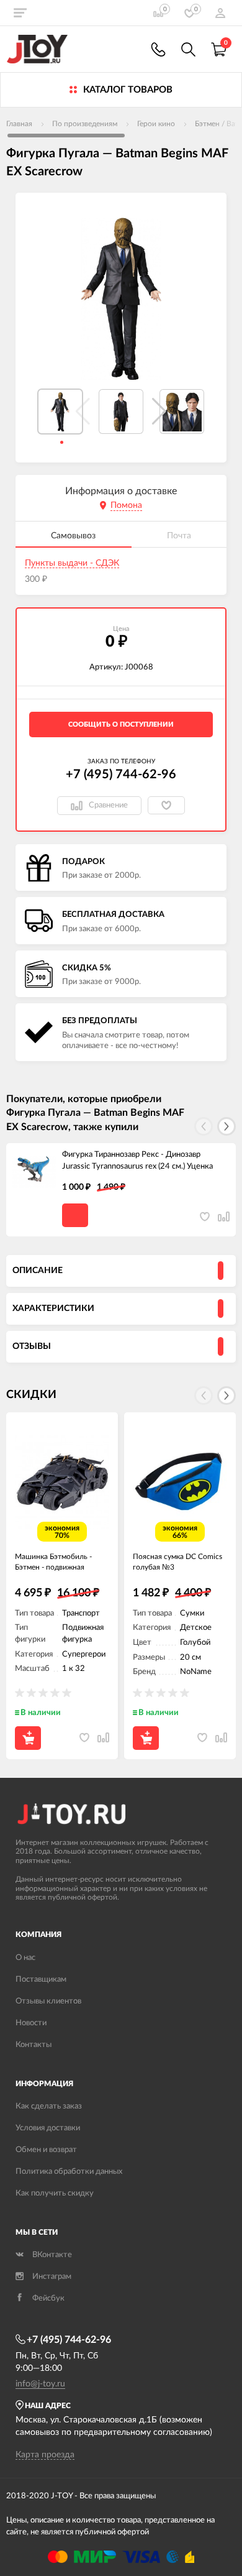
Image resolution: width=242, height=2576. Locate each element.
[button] (159, 412)
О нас (25, 1958)
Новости (31, 2023)
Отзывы (32, 1346)
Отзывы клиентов (48, 2001)
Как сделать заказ (49, 2106)
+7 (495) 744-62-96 (121, 775)
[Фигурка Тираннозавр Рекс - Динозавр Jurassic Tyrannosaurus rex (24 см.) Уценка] (34, 1171)
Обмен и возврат (46, 2150)
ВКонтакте (52, 2255)
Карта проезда (45, 2455)
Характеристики (53, 1309)
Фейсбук (48, 2298)
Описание (38, 1271)
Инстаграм (52, 2277)
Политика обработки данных (69, 2172)
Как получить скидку (55, 2193)
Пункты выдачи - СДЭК (72, 563)
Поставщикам (41, 1980)
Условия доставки (48, 2128)
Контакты (34, 2045)
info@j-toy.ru (40, 2384)
